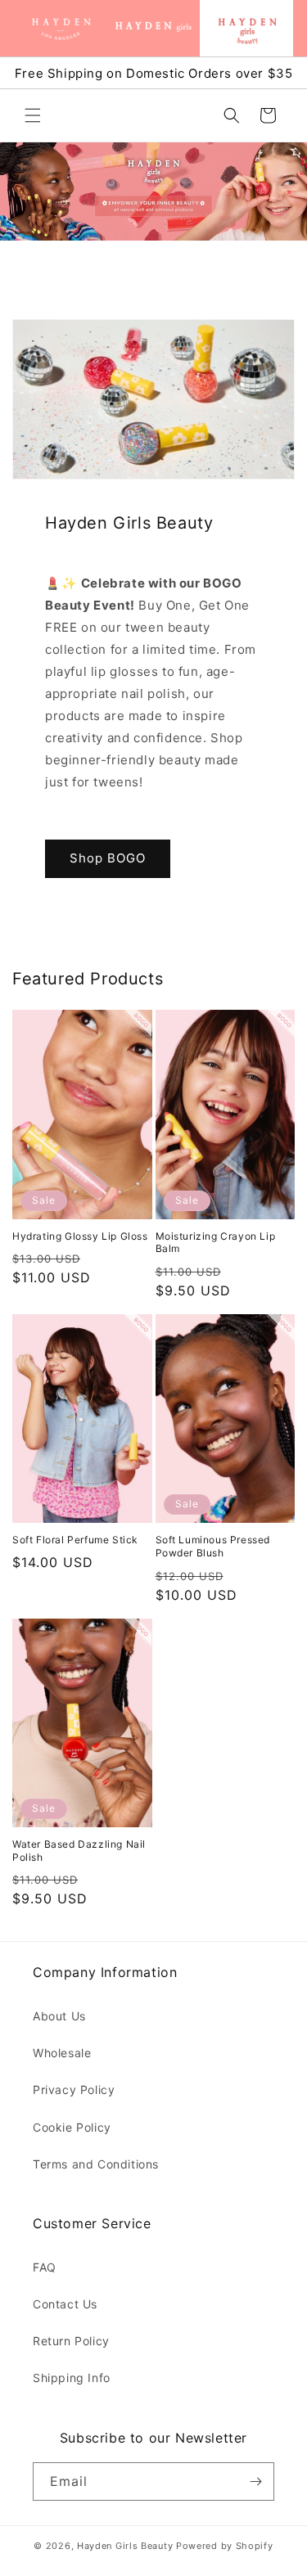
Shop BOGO (108, 858)
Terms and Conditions (96, 2164)
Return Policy (71, 2341)
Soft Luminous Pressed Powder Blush (213, 1546)
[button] (33, 115)
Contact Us (65, 2304)
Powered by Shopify (225, 2546)
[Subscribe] (255, 2481)
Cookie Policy (72, 2127)
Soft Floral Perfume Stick (75, 1540)
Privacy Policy (74, 2090)
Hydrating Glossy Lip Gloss (80, 1236)
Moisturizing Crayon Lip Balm (216, 1243)
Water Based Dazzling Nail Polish (79, 1851)
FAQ (45, 2267)
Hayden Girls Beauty (125, 2546)
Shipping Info (72, 2378)
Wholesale (62, 2053)
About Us (59, 2016)
